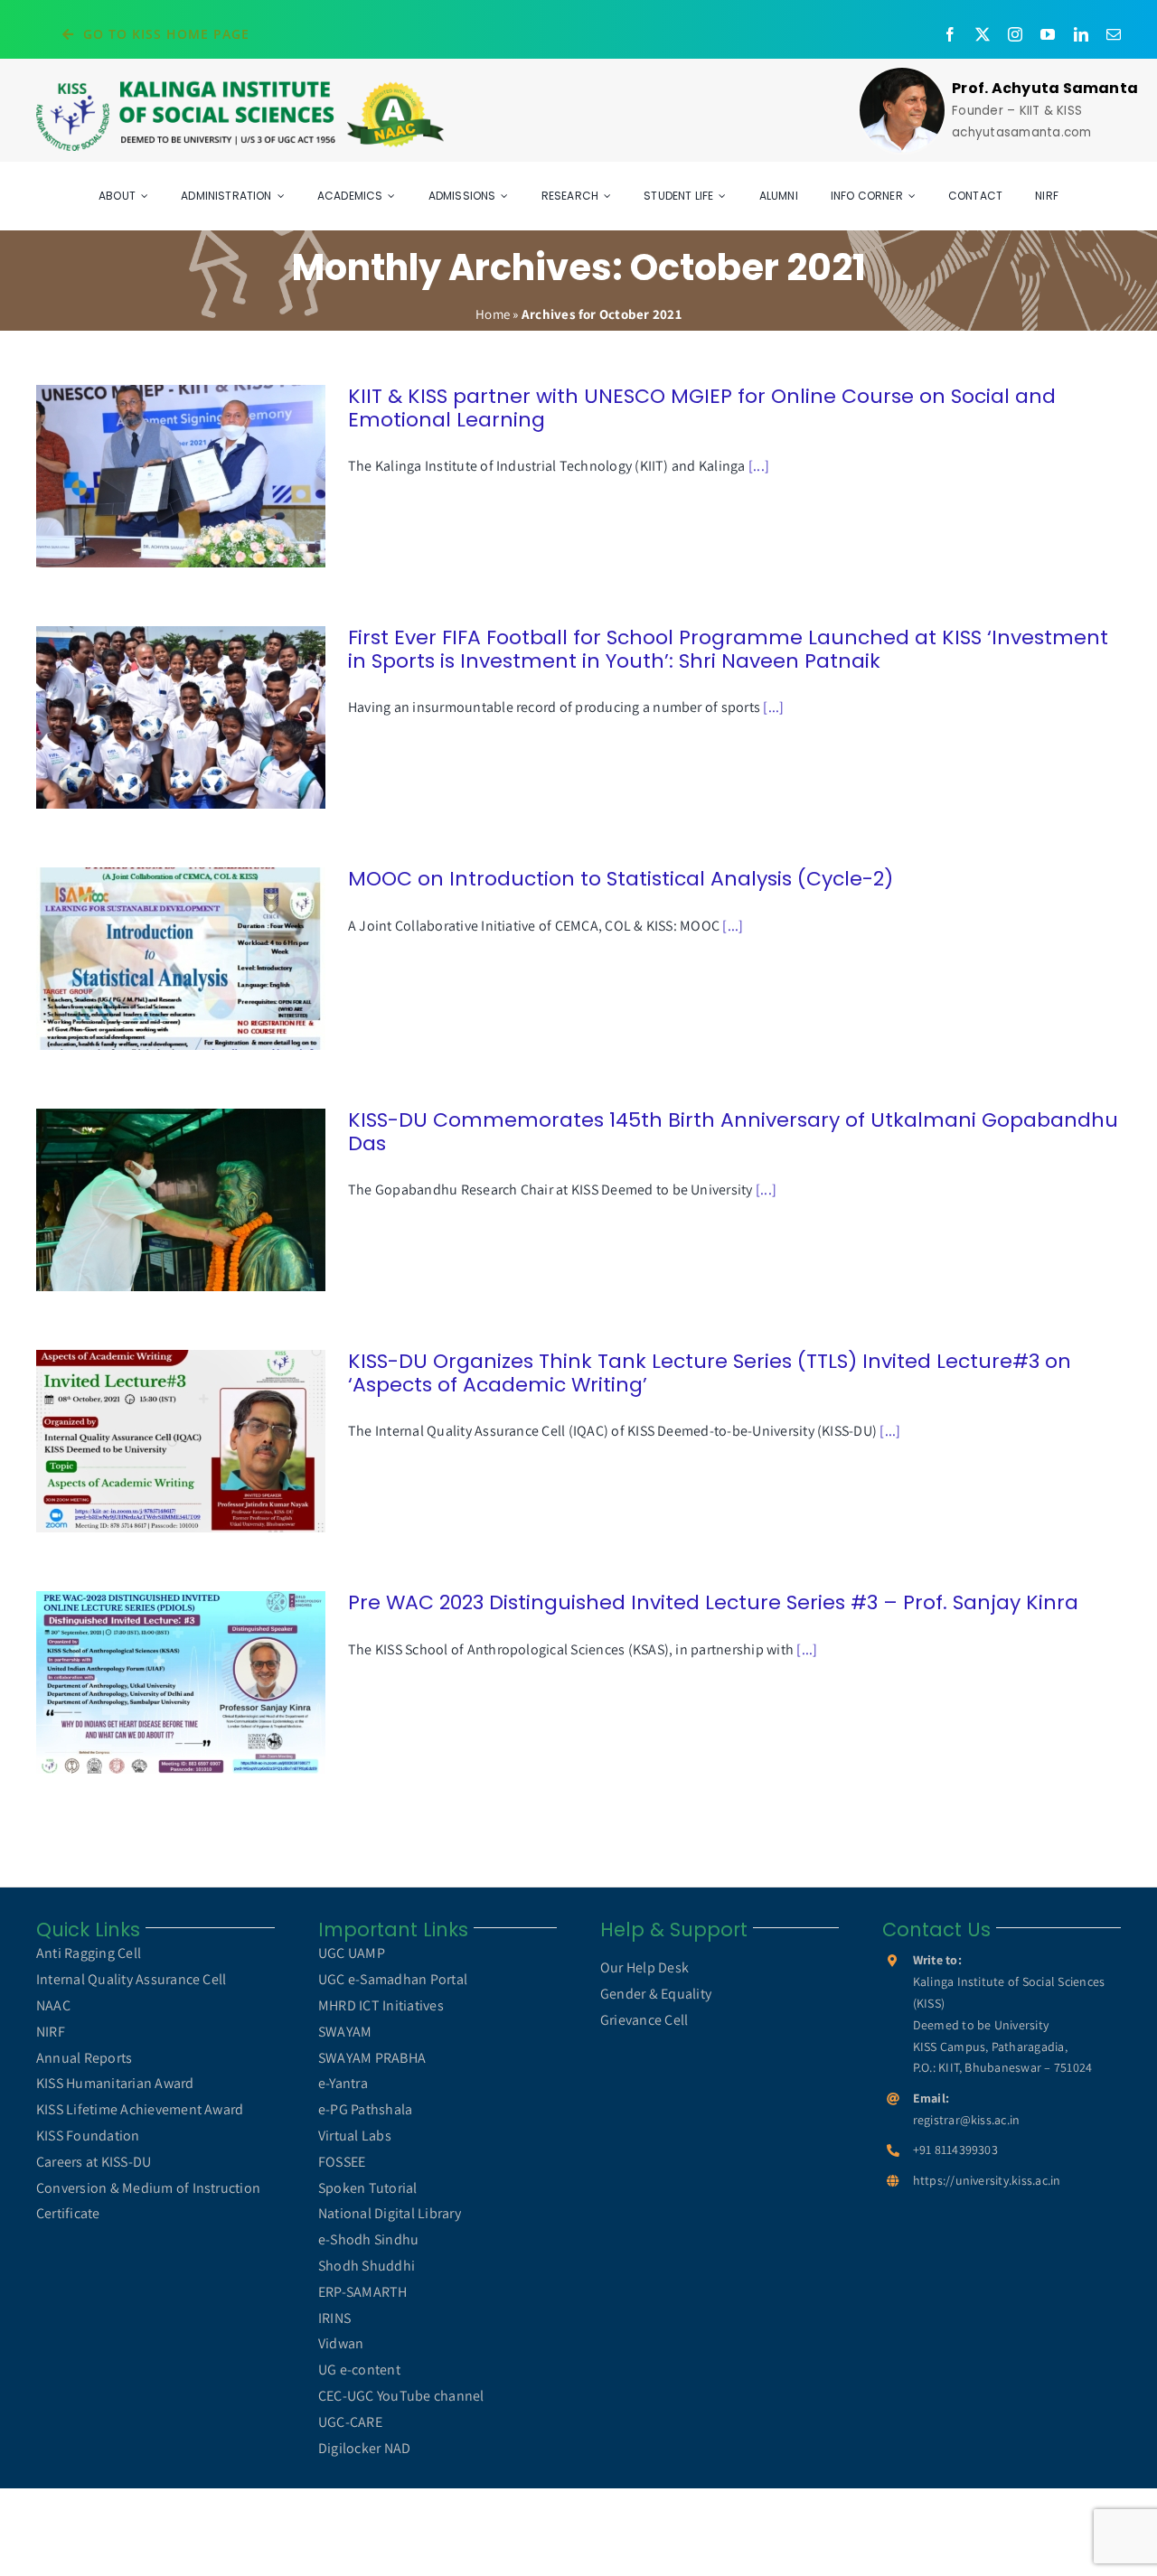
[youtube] (1048, 34)
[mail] (1114, 34)
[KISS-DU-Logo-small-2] (240, 85)
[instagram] (1015, 34)
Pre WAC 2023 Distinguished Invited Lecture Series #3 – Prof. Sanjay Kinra (155, 1683)
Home (493, 314)
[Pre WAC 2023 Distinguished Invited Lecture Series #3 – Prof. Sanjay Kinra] (181, 1682)
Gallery (207, 477)
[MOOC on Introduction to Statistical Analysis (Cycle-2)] (181, 959)
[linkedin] (1081, 34)
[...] (759, 466)
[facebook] (950, 34)
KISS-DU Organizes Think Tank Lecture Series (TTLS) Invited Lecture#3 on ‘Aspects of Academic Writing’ (155, 1442)
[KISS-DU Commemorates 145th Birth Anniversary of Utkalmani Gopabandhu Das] (181, 1200)
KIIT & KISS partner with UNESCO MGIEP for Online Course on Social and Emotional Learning (155, 477)
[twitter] (983, 34)
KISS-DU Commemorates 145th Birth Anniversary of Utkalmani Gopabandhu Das (155, 1200)
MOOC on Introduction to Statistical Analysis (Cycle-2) (155, 959)
